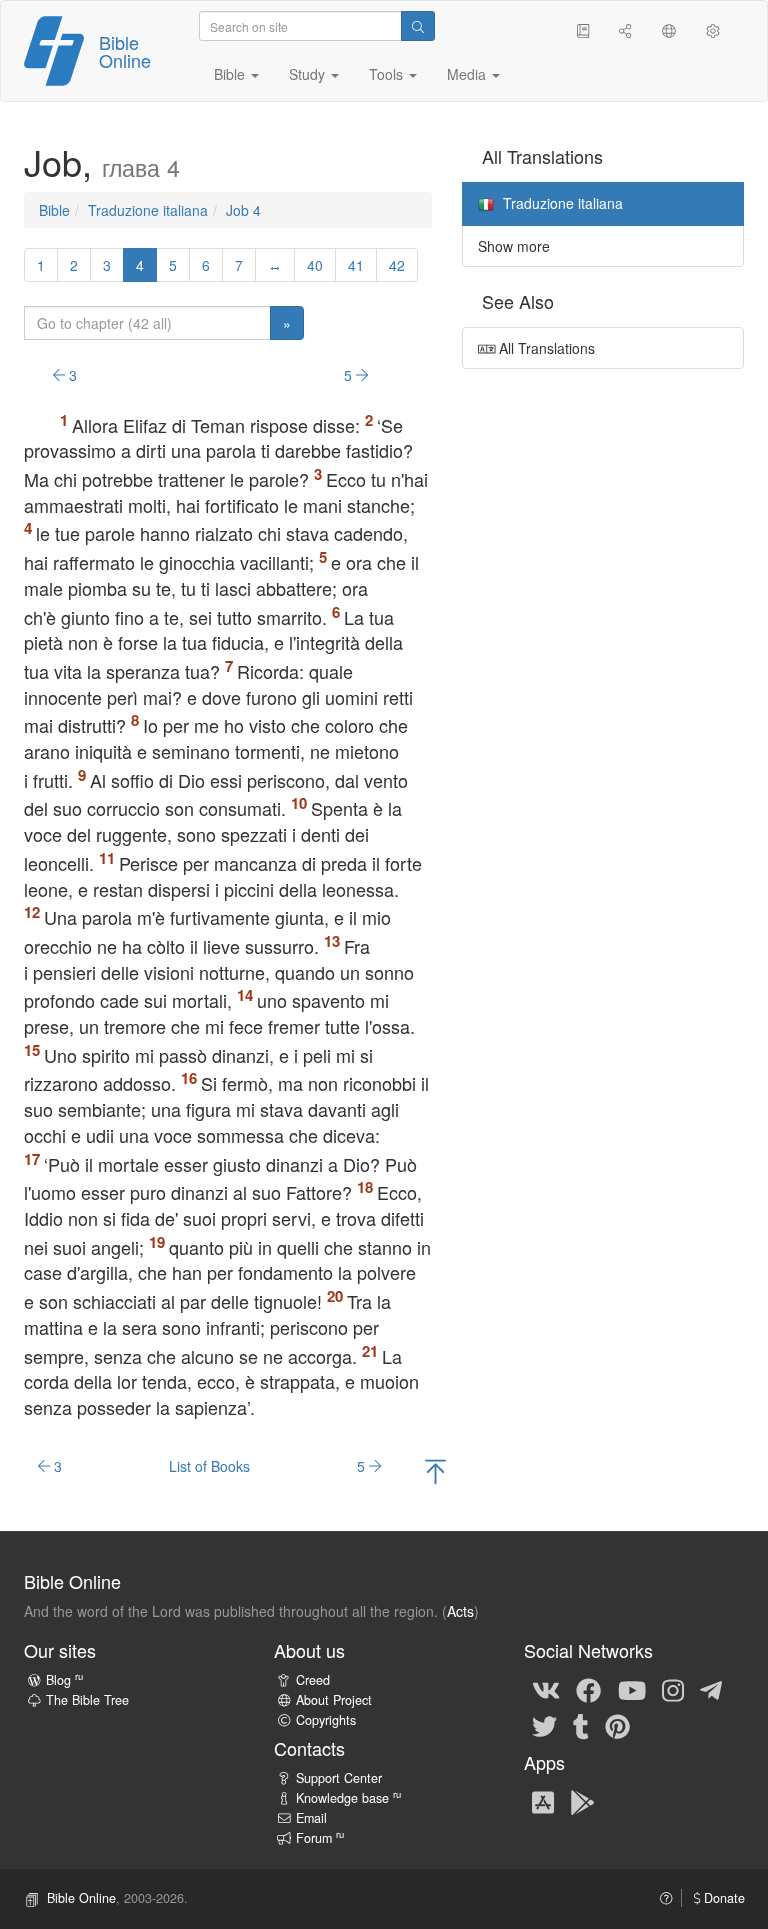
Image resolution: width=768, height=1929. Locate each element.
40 (315, 265)
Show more (514, 246)
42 (397, 265)
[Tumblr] (581, 1725)
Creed (313, 1680)
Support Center (339, 1778)
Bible (54, 210)
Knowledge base (348, 1798)
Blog (64, 1680)
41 (356, 265)
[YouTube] (632, 1689)
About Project (334, 1700)
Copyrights (326, 1720)
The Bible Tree (87, 1700)
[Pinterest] (617, 1725)
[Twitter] (544, 1725)
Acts (460, 1611)
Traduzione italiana (148, 210)
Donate (722, 1898)
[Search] (418, 26)
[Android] (582, 1801)
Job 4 (243, 210)
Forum (320, 1838)
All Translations (545, 348)
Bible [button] (231, 74)
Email (311, 1818)
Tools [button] (388, 74)
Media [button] (468, 74)
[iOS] (543, 1801)
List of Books (209, 1466)
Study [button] (309, 74)
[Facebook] (588, 1689)
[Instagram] (673, 1689)
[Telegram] (711, 1689)
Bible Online (125, 51)
